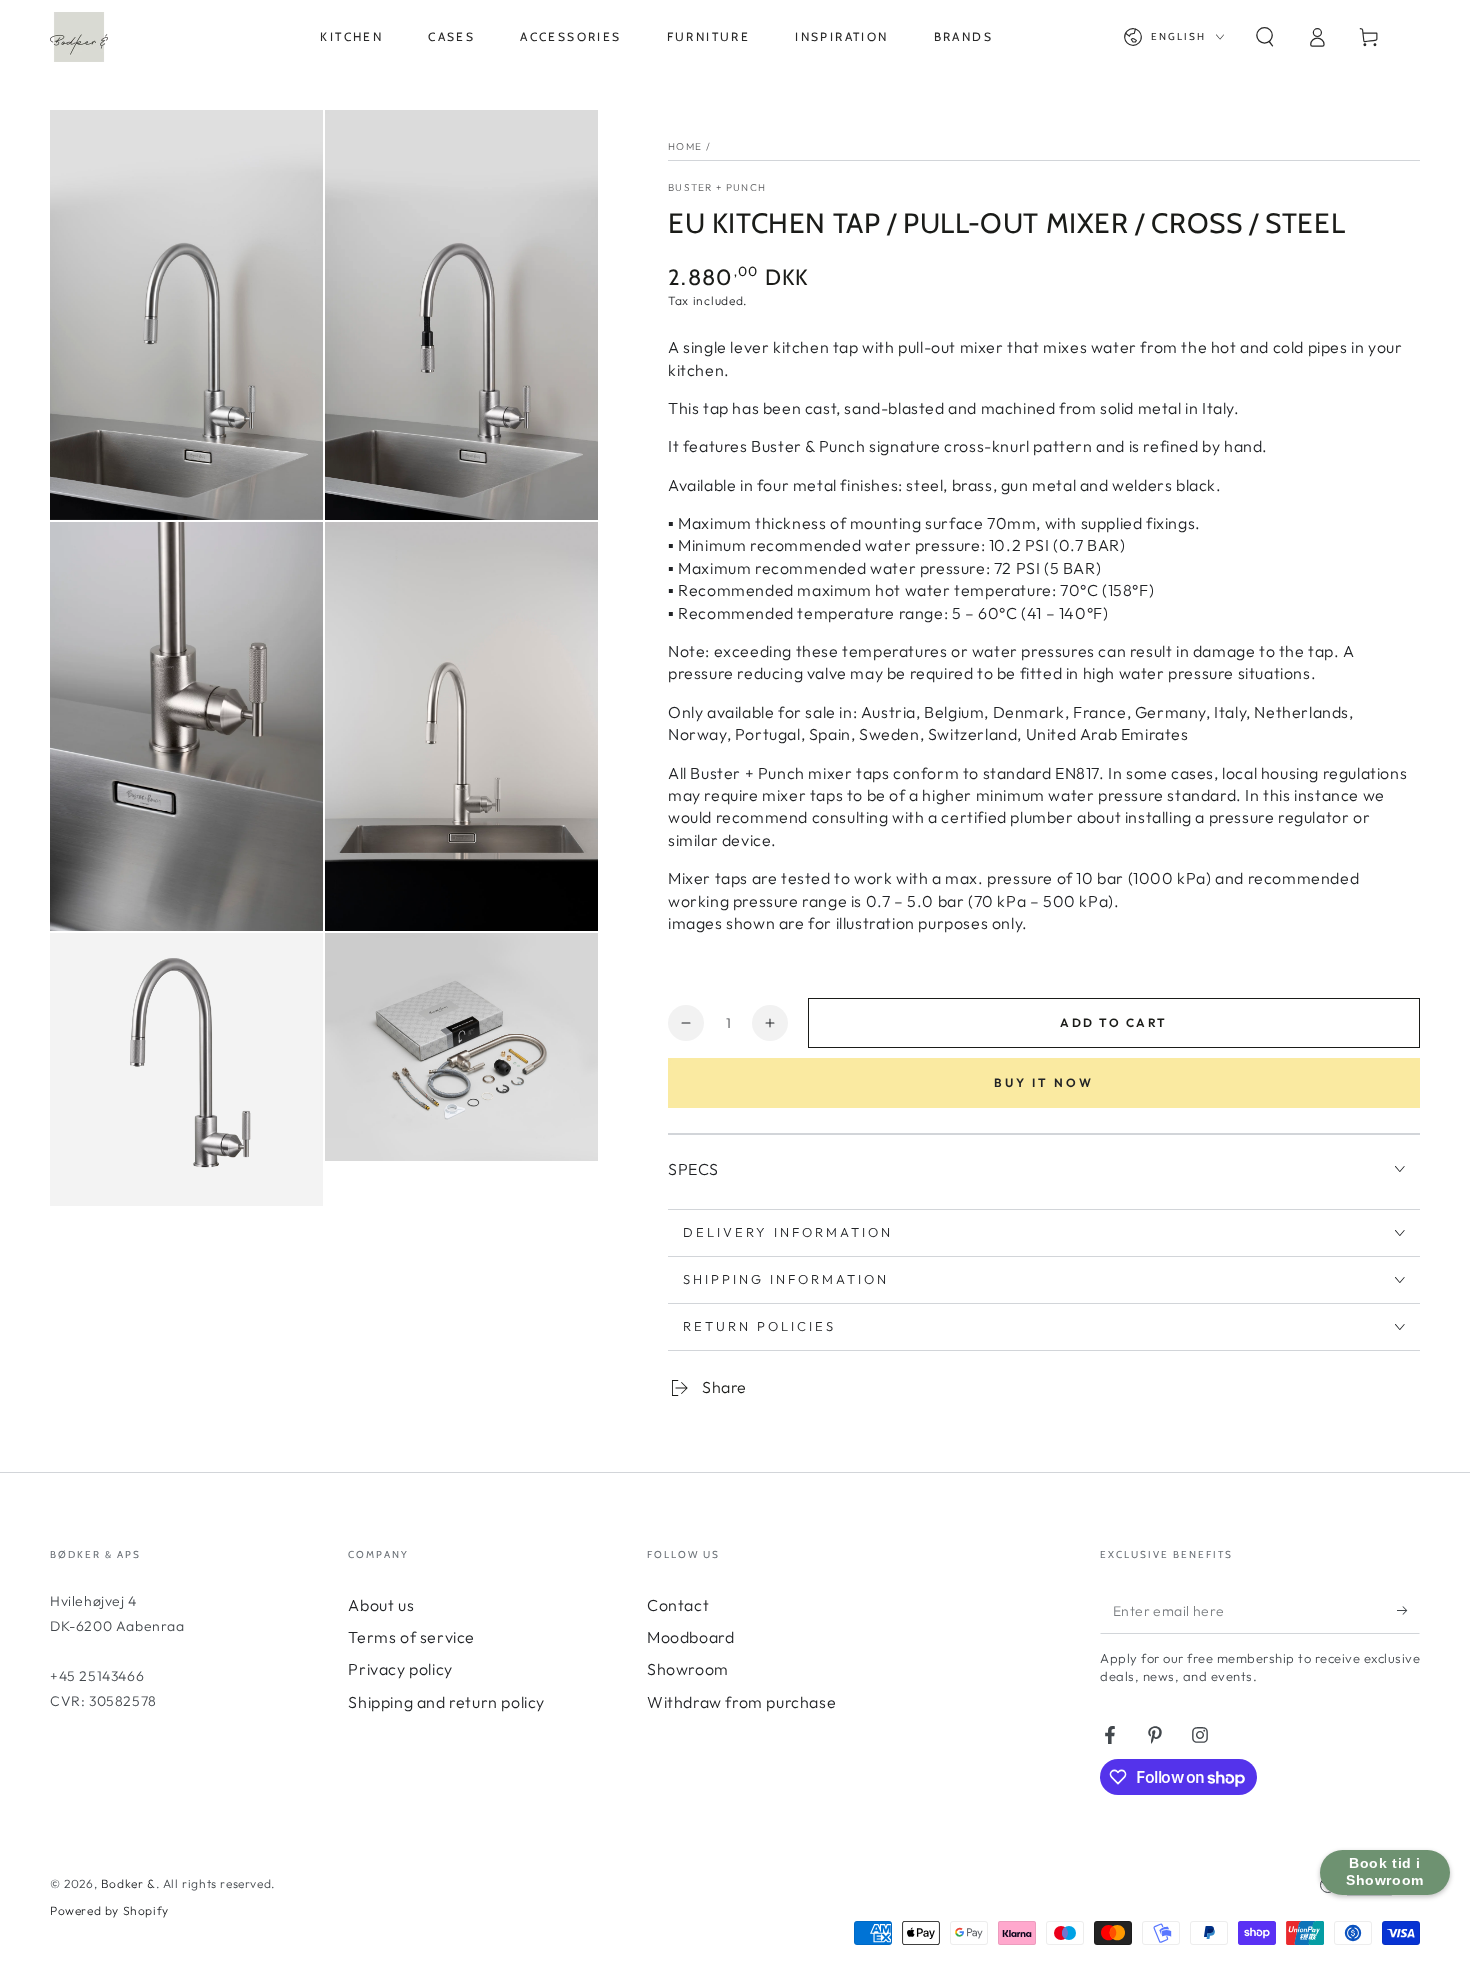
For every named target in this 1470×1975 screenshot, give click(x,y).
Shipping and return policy (446, 1702)
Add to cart (1113, 1022)
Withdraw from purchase (741, 1702)
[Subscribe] (1408, 1611)
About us (381, 1605)
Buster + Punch (717, 187)
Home (685, 146)
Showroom (688, 1669)
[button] (1265, 37)
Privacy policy (400, 1669)
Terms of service (411, 1637)
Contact (678, 1605)
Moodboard (690, 1637)
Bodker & (128, 1883)
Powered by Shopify (109, 1910)
